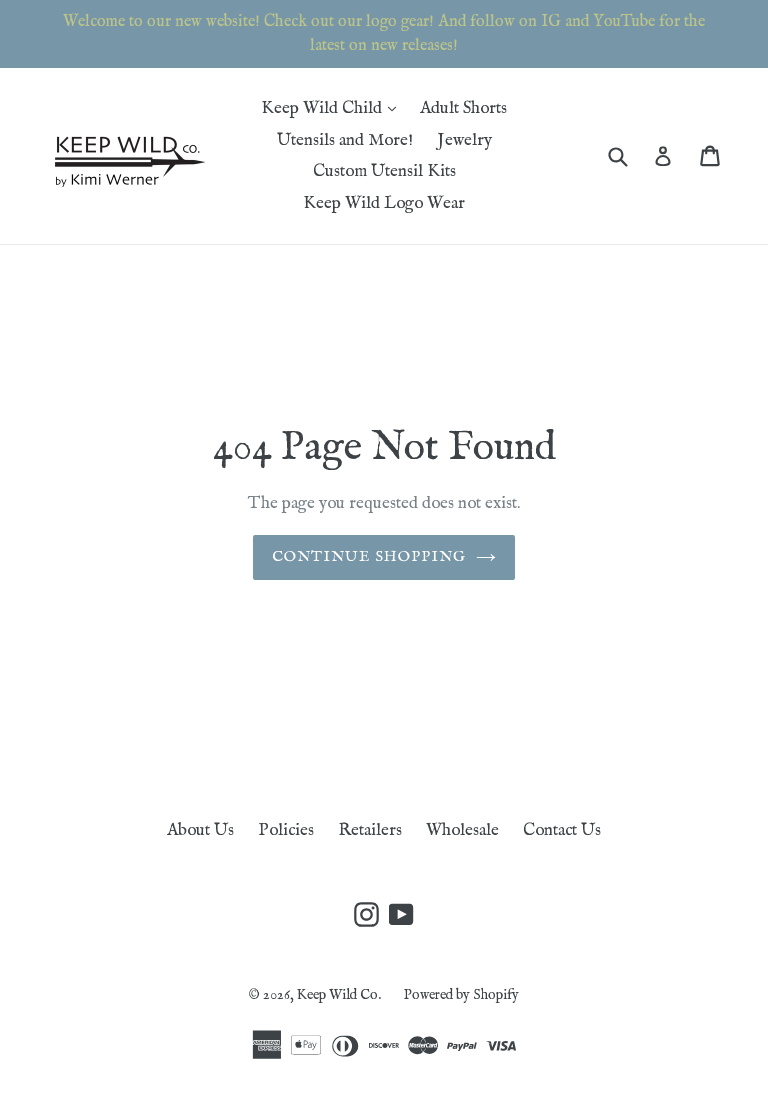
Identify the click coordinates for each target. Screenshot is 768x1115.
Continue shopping (369, 556)
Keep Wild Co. (340, 995)
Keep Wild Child (333, 108)
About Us (200, 830)
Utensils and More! (345, 140)
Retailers (370, 830)
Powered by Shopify (461, 995)
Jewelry (464, 140)
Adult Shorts (463, 108)
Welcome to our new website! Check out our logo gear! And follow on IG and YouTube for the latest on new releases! (384, 34)
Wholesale (462, 830)
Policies (286, 830)
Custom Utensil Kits (384, 171)
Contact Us (562, 830)
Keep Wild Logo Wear (384, 203)
